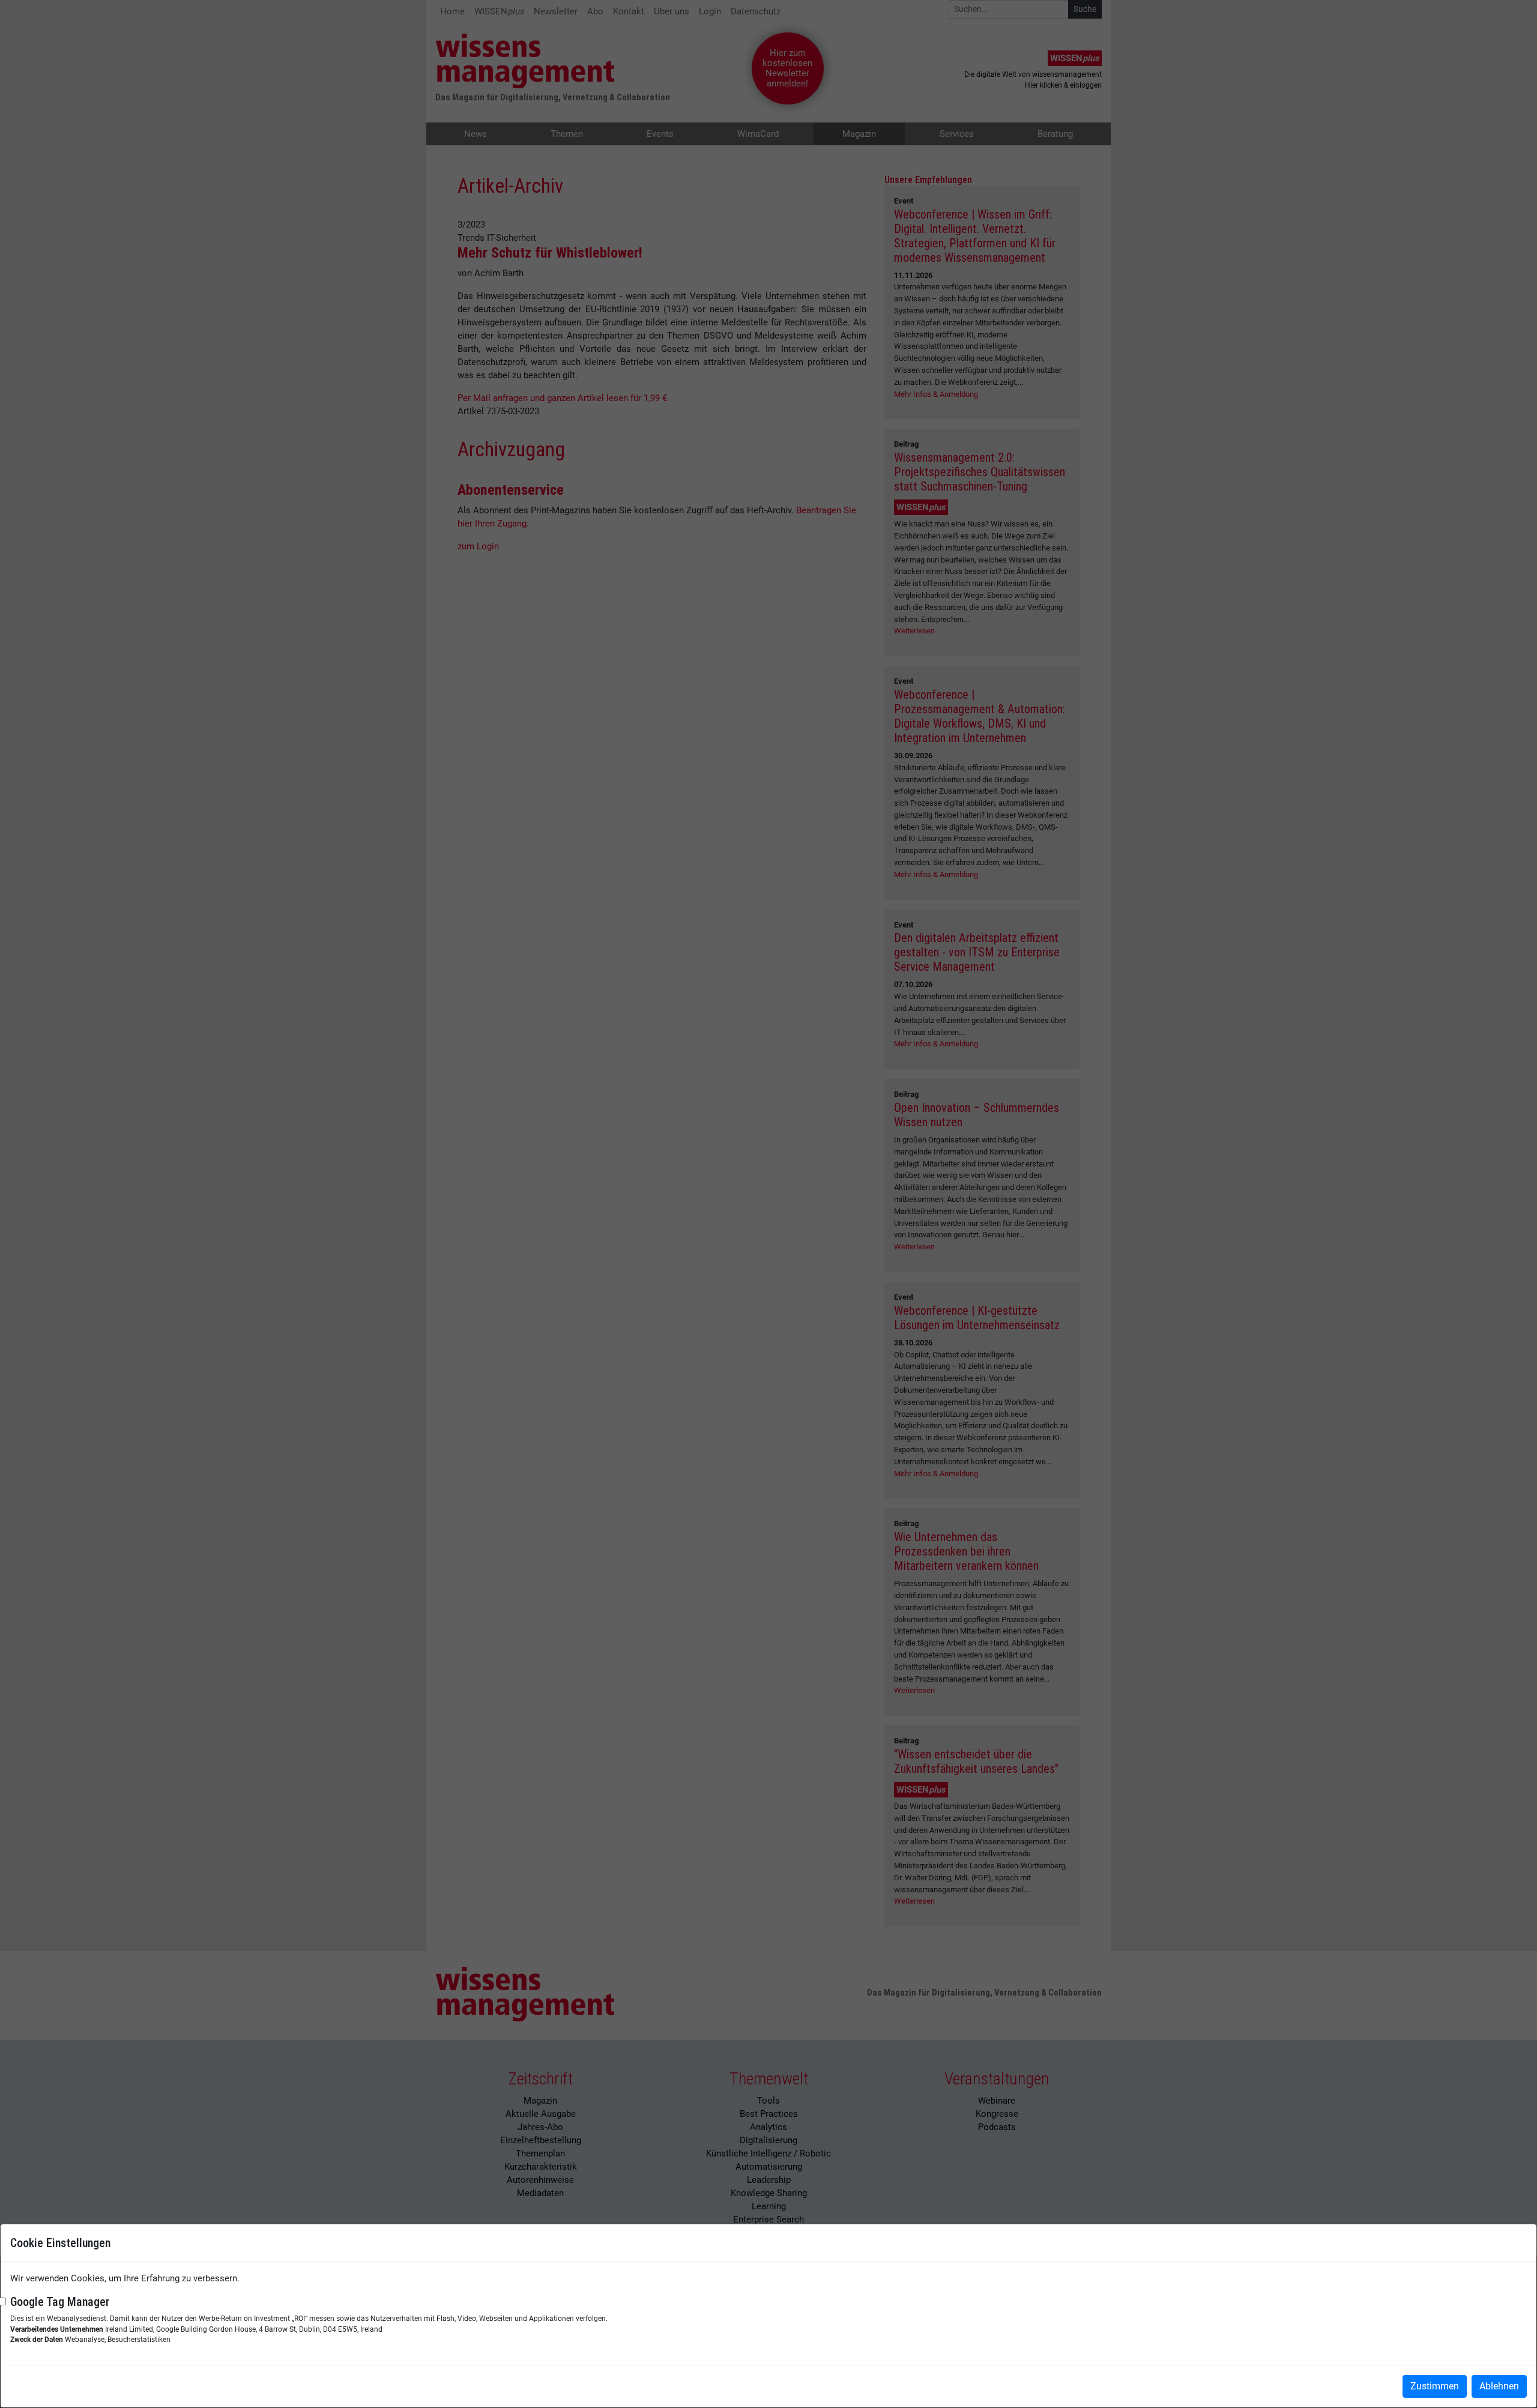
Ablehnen (1499, 2386)
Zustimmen (1435, 2386)
